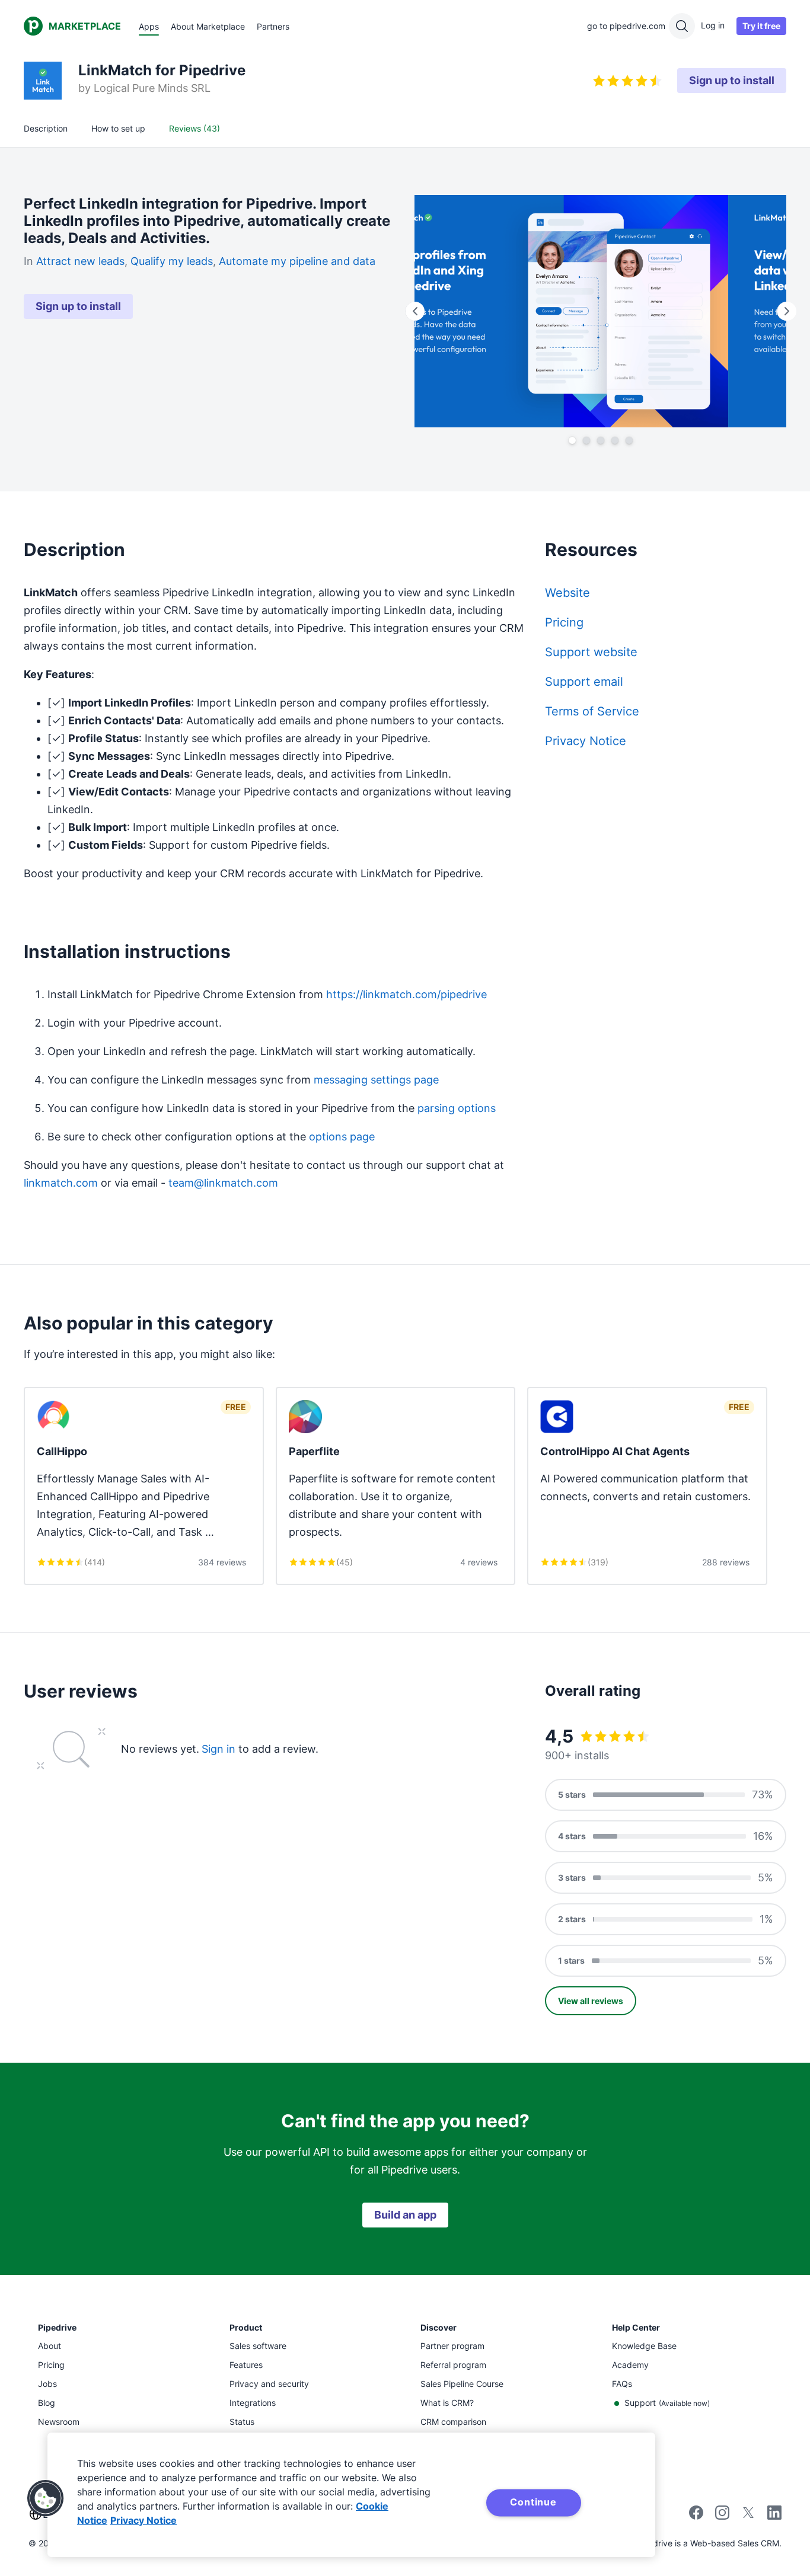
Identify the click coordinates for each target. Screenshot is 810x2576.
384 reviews (222, 1562)
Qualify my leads (172, 261)
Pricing (564, 622)
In (30, 261)
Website (567, 593)
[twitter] (748, 2516)
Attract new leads (80, 261)
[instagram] (722, 2516)
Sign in (219, 1749)
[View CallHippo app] (144, 1486)
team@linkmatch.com (223, 1183)
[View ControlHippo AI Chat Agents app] (647, 1486)
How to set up (118, 128)
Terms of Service (592, 711)
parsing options (457, 1108)
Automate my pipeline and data (297, 261)
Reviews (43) (194, 128)
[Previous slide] (414, 311)
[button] (46, 2498)
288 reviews (726, 1562)
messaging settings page (376, 1080)
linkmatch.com (61, 1183)
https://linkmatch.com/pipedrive (406, 994)
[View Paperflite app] (396, 1486)
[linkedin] (774, 2514)
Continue (533, 2502)
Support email (584, 682)
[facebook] (696, 2516)
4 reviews (479, 1562)
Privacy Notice (586, 741)
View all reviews (591, 2001)
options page (342, 1137)
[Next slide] (786, 311)
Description (46, 128)
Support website (591, 652)
